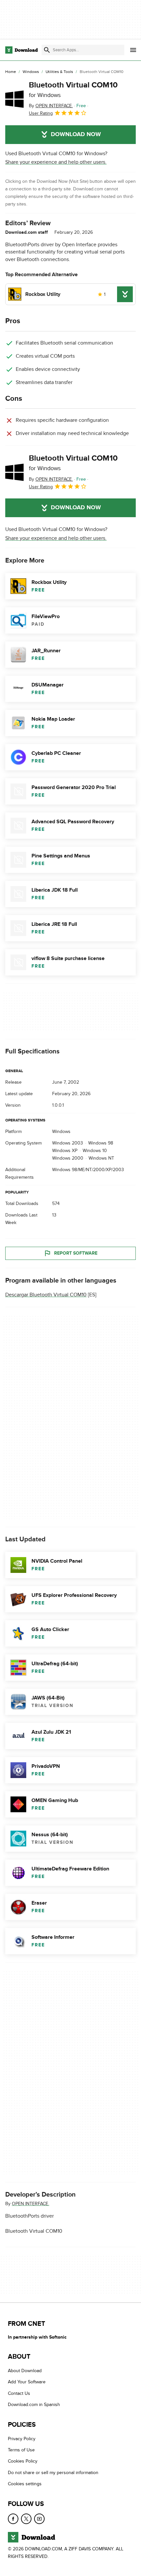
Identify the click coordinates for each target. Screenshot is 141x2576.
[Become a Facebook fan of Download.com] (13, 2518)
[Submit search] (47, 50)
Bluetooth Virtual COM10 (73, 89)
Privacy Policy (22, 2438)
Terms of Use (21, 2450)
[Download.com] (21, 50)
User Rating (41, 113)
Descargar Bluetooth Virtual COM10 (46, 1295)
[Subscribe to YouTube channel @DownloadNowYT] (39, 2518)
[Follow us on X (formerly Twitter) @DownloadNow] (26, 2518)
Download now (76, 134)
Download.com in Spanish (34, 2405)
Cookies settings (25, 2484)
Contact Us (19, 2393)
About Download (25, 2371)
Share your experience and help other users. (56, 162)
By (51, 106)
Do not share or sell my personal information (53, 2473)
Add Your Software (27, 2382)
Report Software (76, 1253)
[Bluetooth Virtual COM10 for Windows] (14, 99)
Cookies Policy (23, 2461)
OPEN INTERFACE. (30, 2204)
